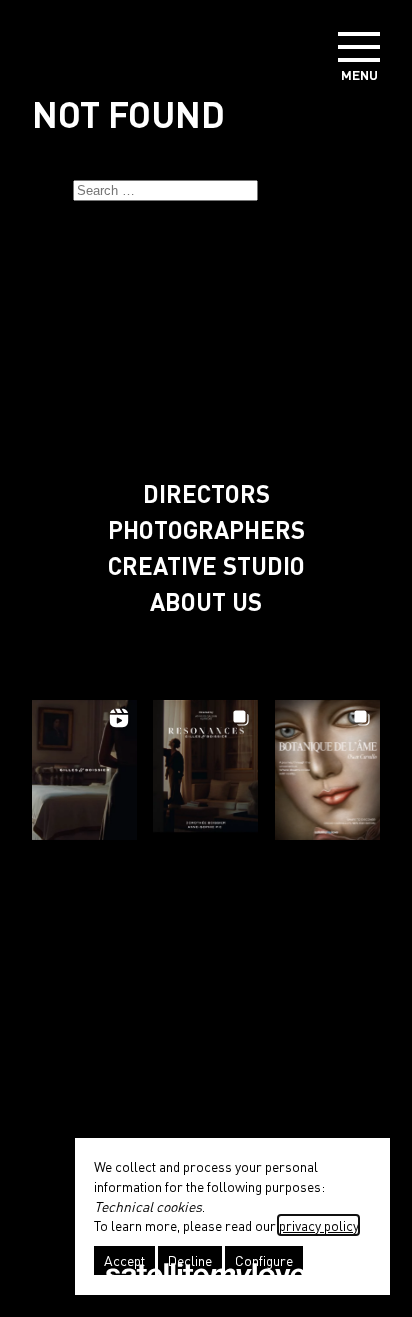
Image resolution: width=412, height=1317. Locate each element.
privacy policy (318, 1225)
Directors (206, 493)
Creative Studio (206, 565)
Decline (190, 1260)
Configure (264, 1260)
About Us (206, 601)
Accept (124, 1260)
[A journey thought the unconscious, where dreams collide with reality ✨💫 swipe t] (327, 764)
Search (282, 190)
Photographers (206, 529)
